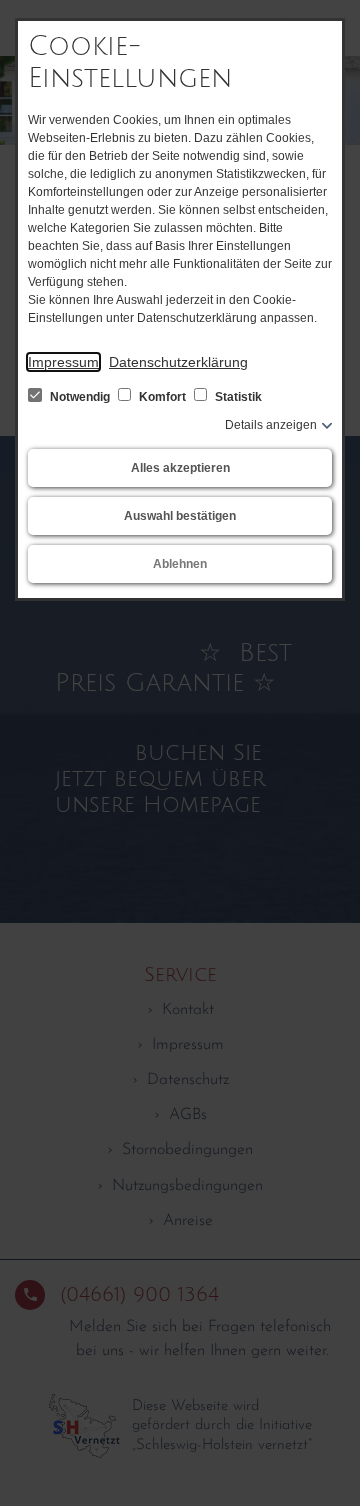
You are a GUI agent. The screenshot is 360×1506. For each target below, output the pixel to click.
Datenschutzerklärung (178, 362)
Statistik (237, 397)
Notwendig (80, 397)
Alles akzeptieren (180, 468)
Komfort (162, 397)
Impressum (63, 362)
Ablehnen (180, 564)
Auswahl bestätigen (180, 516)
